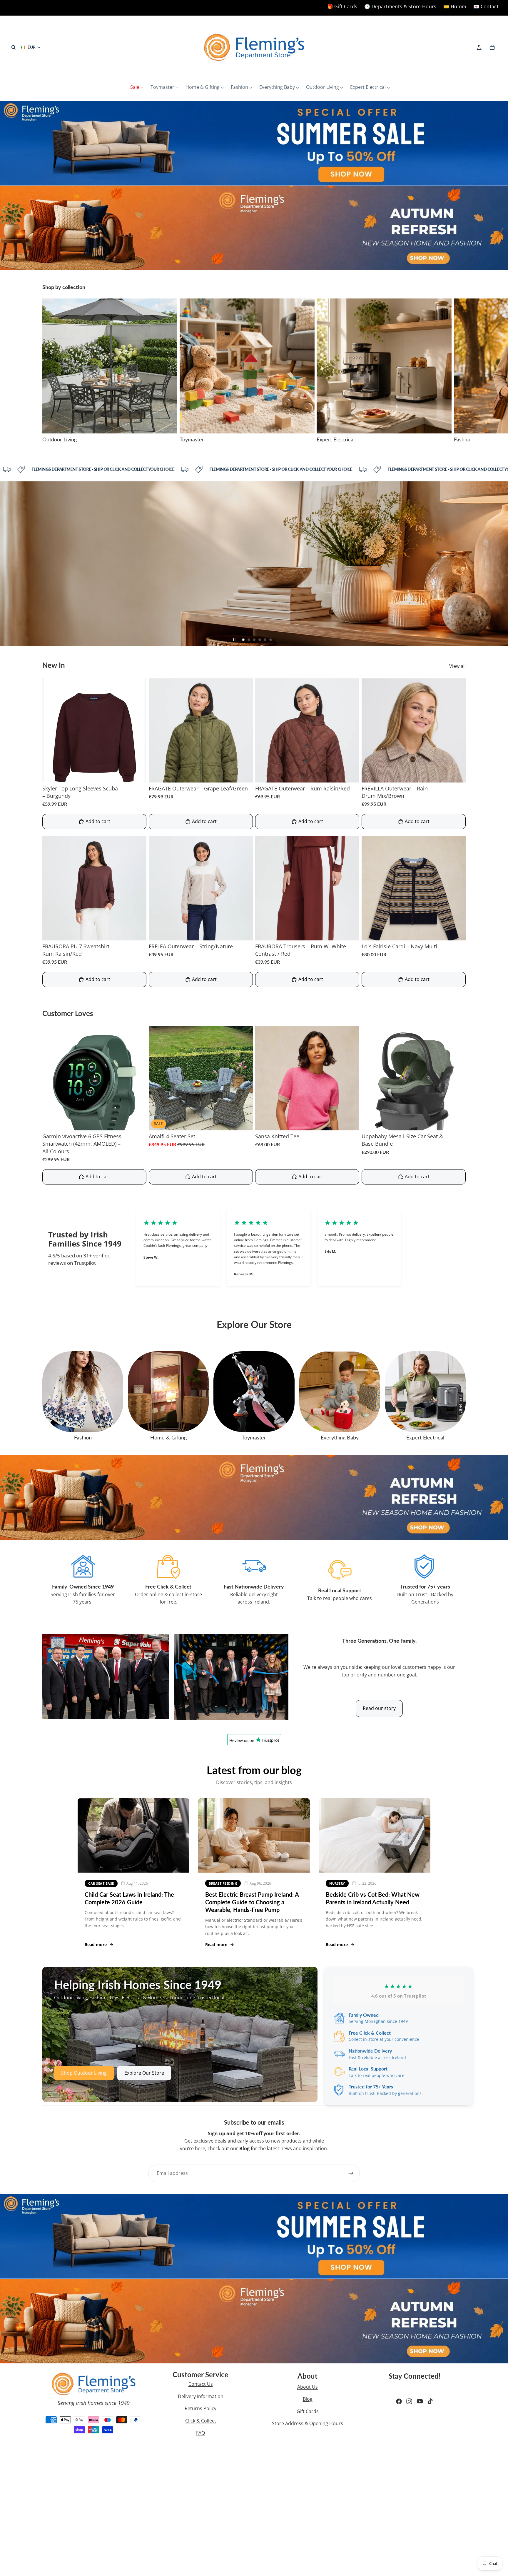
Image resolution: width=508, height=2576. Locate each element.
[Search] (14, 47)
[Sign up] (351, 2173)
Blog (308, 2399)
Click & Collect (201, 2421)
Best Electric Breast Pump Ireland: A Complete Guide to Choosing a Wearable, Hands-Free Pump (252, 1902)
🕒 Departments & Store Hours (400, 6)
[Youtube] (420, 2401)
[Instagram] (409, 2401)
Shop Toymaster (39, 623)
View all (457, 666)
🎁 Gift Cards (342, 6)
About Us (308, 2387)
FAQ (200, 2433)
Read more (96, 1944)
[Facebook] (399, 2401)
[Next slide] (459, 371)
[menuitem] (137, 87)
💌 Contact (486, 6)
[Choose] (137, 773)
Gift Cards (308, 2411)
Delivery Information (201, 2396)
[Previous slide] (9, 564)
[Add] (244, 1121)
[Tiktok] (430, 2401)
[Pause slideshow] (234, 640)
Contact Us (201, 2384)
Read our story (379, 1708)
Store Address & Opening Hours (308, 2423)
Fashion (83, 1437)
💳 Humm (455, 6)
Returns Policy (200, 2408)
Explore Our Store (144, 2073)
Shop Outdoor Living (84, 2073)
